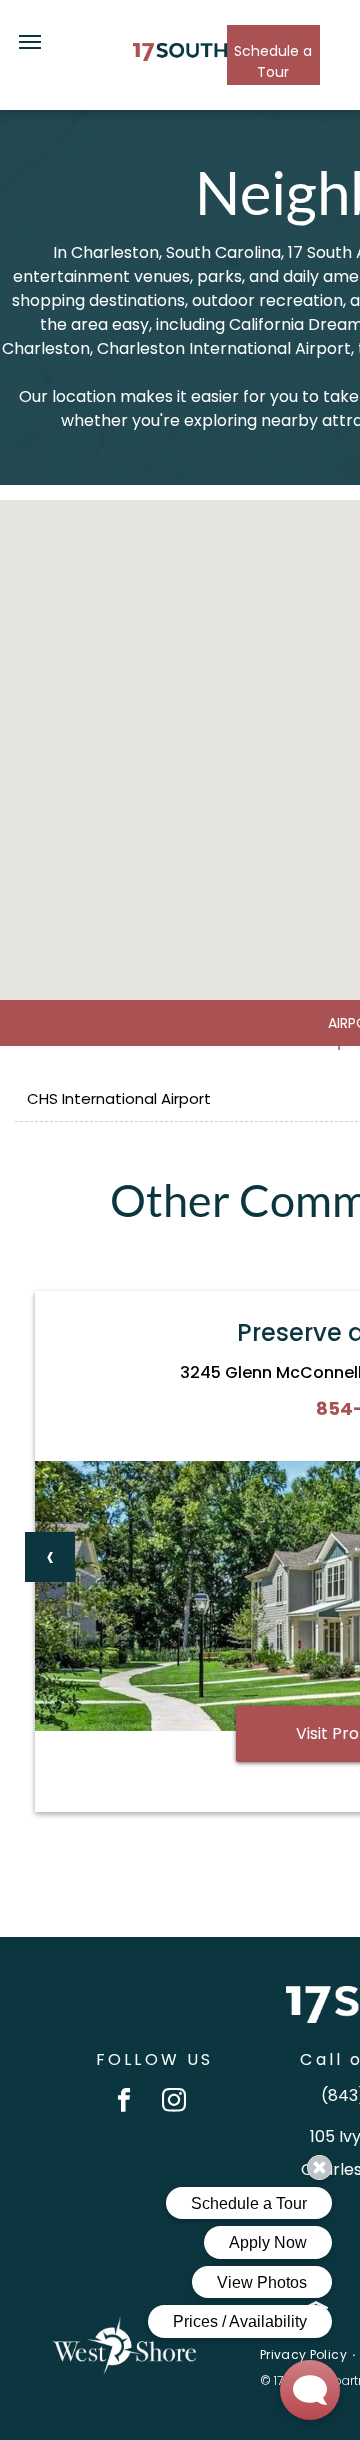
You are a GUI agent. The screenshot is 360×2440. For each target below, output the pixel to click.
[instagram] (174, 2102)
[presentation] (50, 1557)
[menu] (30, 42)
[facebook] (124, 2102)
